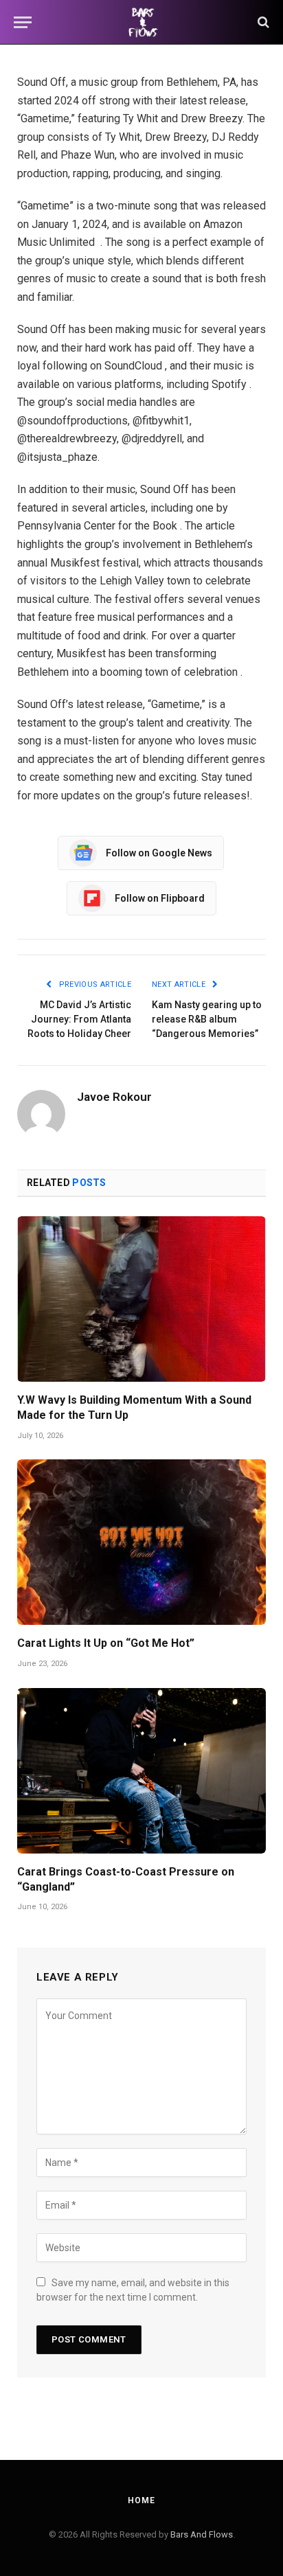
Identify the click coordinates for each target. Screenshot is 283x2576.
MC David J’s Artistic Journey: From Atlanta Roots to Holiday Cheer (79, 1019)
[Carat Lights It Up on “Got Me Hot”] (141, 1542)
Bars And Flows (202, 2534)
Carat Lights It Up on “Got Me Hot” (106, 1643)
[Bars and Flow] (141, 22)
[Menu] (23, 22)
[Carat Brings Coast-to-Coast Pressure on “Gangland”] (141, 1771)
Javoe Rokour (114, 1097)
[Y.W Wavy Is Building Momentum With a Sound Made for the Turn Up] (141, 1299)
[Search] (262, 22)
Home (141, 2500)
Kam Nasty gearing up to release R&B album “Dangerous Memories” (207, 1019)
